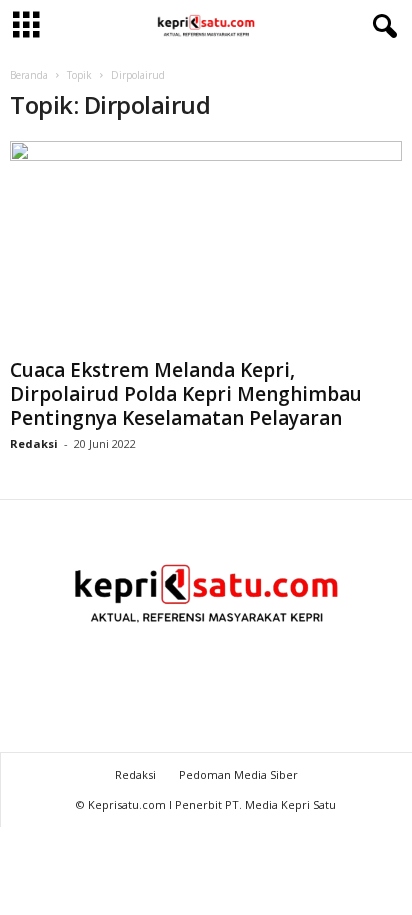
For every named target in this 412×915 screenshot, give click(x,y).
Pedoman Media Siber (238, 774)
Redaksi (34, 443)
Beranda (29, 75)
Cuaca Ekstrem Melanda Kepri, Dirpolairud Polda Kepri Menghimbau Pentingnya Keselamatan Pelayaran (186, 394)
